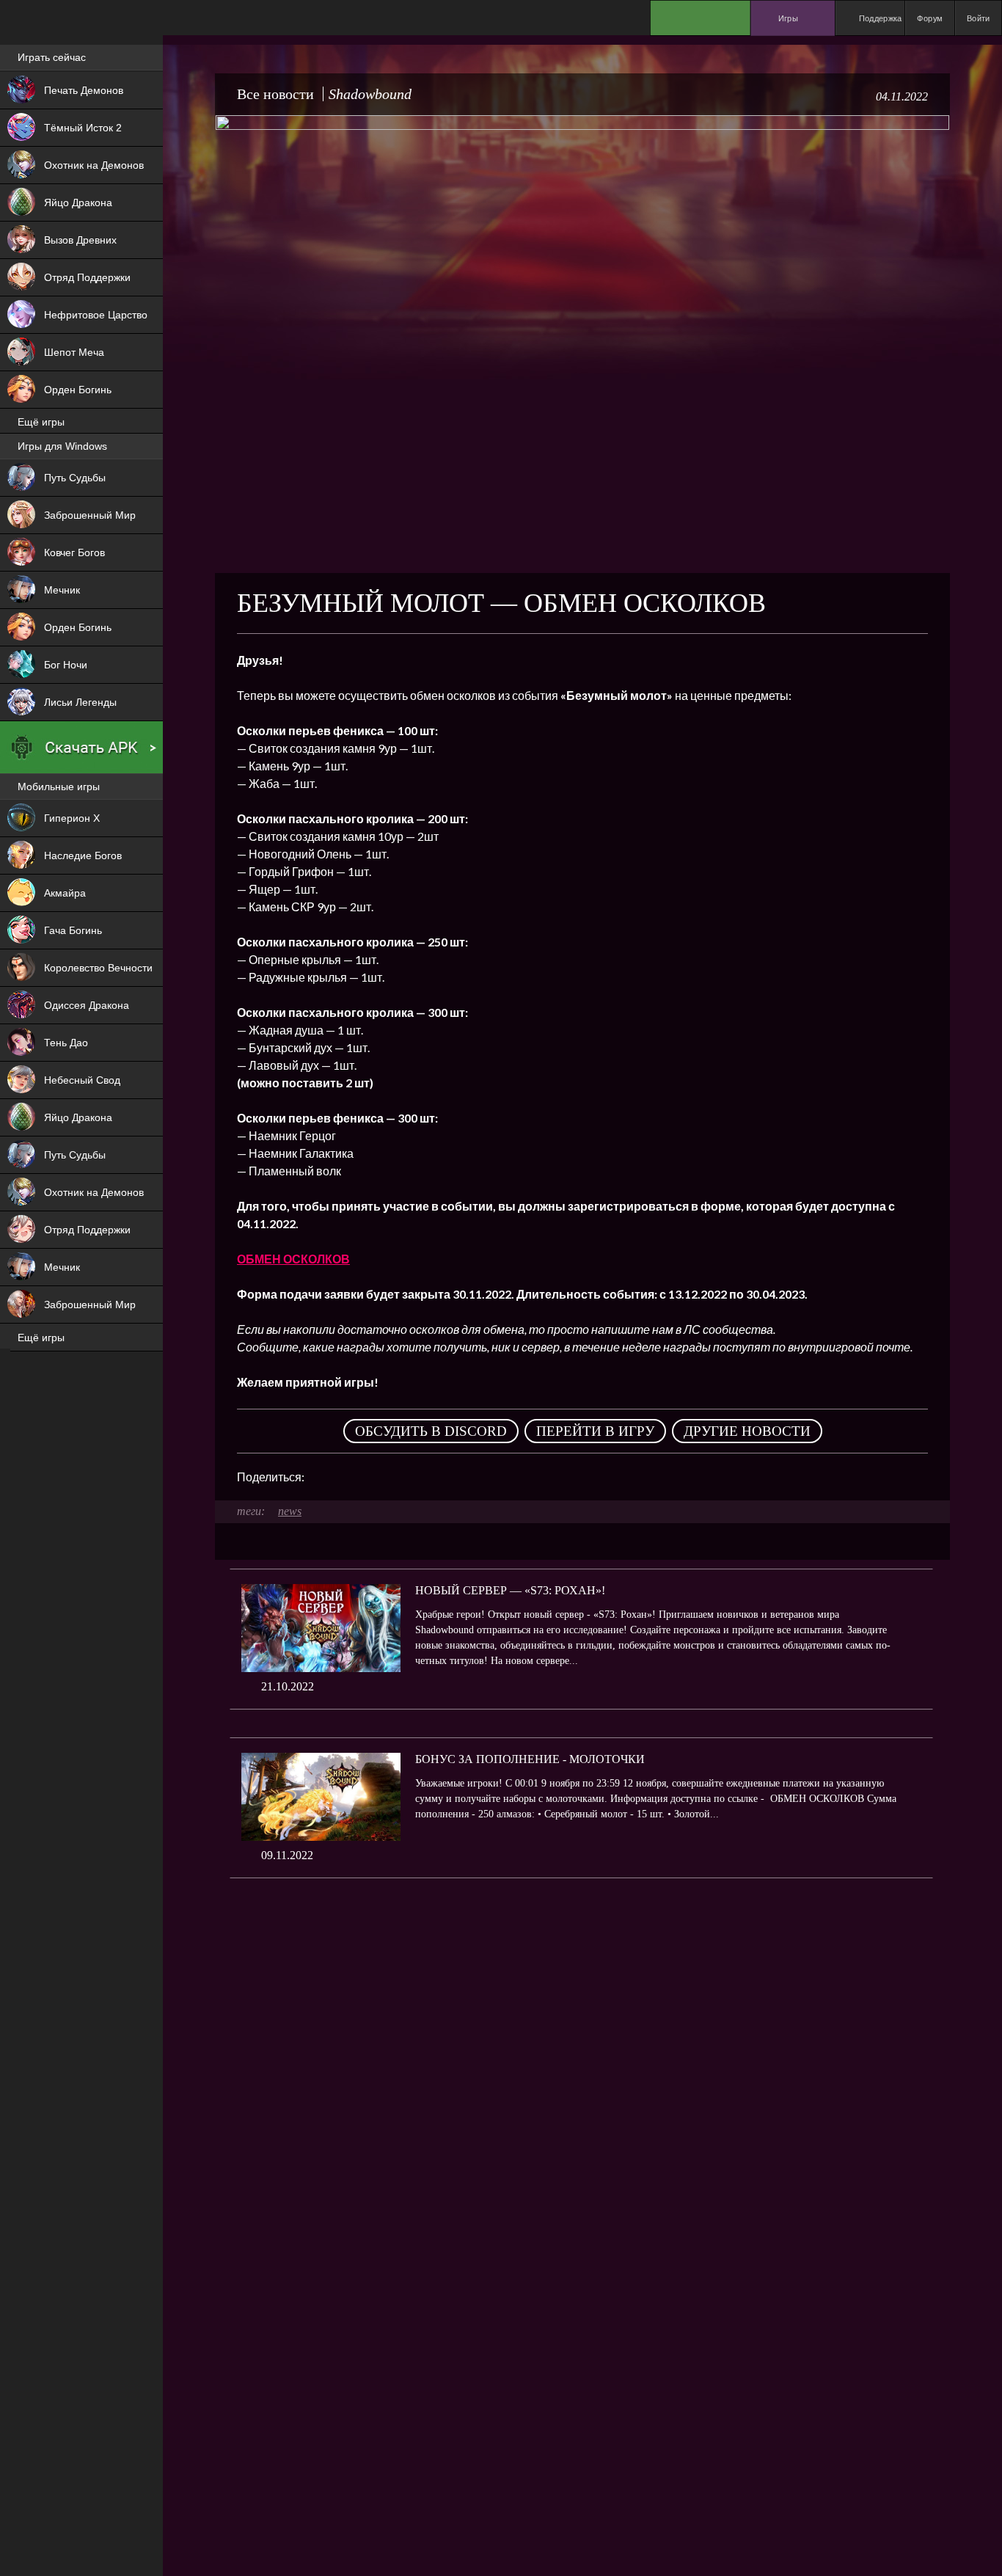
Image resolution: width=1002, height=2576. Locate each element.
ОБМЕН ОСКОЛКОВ (293, 1259)
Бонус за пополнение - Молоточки (530, 1759)
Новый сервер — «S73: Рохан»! (510, 1590)
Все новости (275, 94)
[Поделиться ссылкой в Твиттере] (451, 1477)
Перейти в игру (595, 1431)
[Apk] (81, 748)
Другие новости (747, 1431)
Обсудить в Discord (431, 1431)
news (290, 1511)
